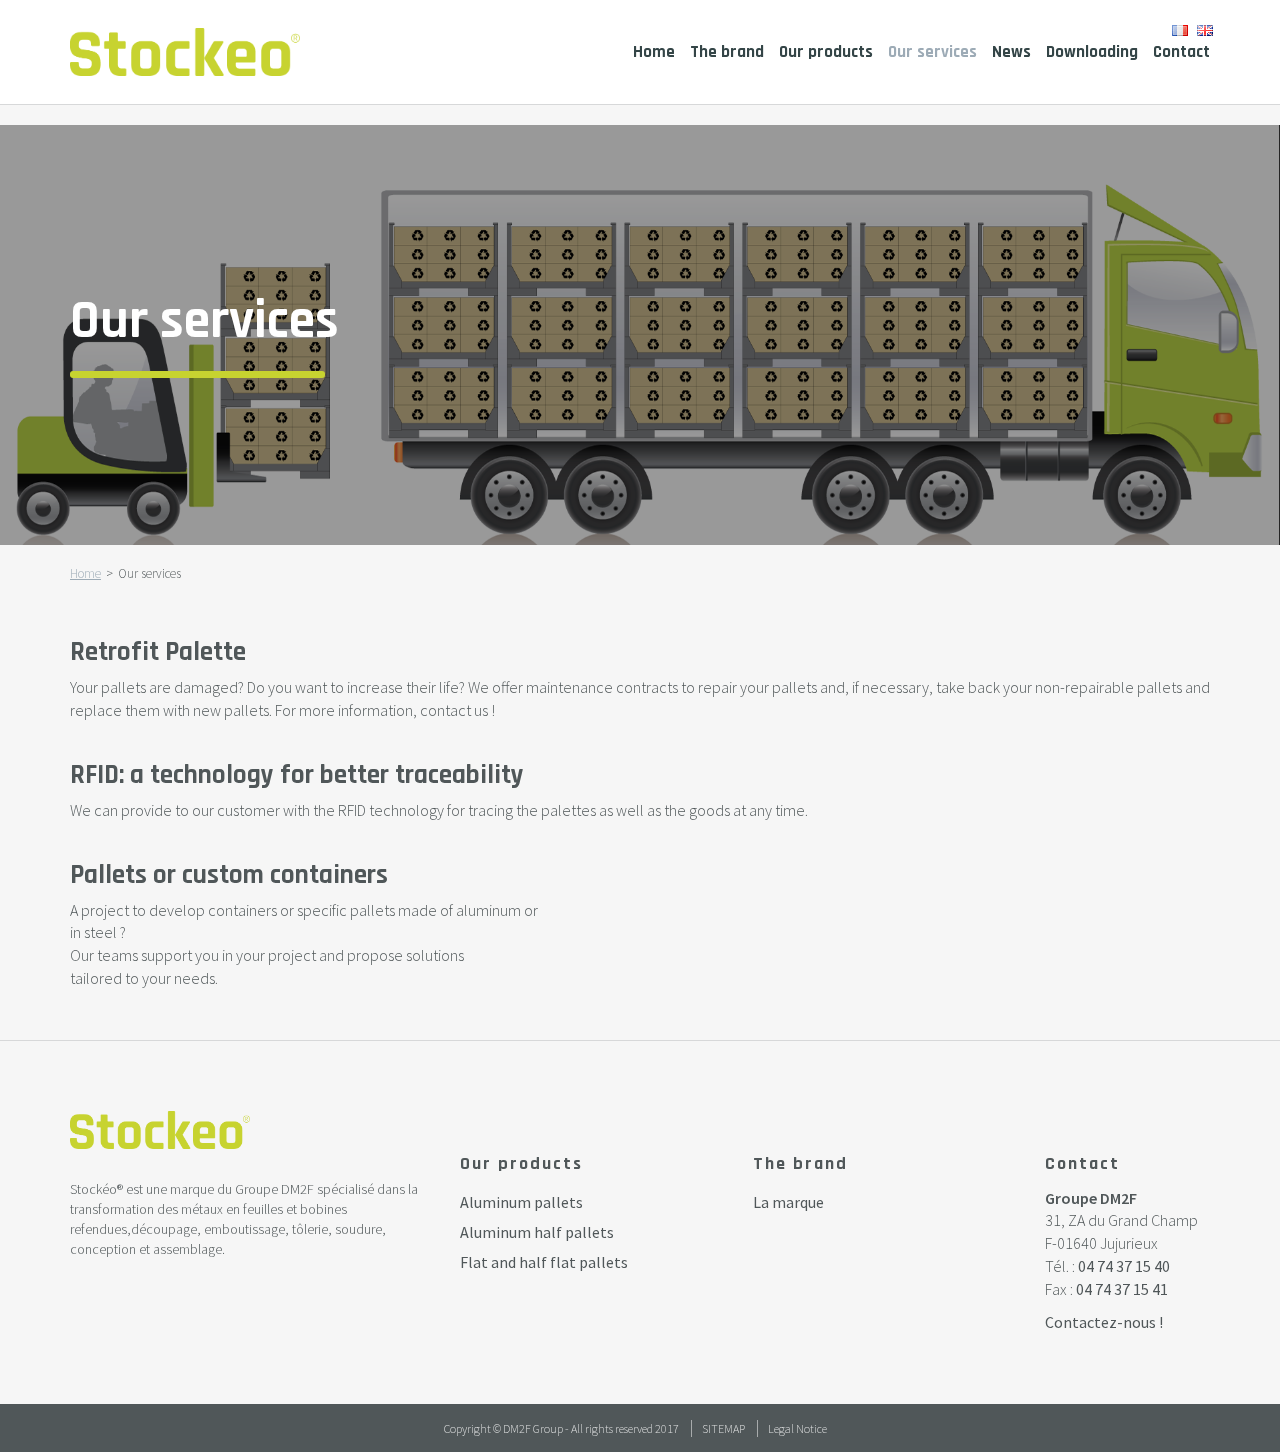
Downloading (1092, 52)
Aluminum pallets (521, 1202)
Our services (932, 52)
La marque (788, 1202)
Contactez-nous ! (1104, 1322)
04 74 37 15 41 (1122, 1289)
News (1011, 52)
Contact (1181, 52)
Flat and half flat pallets (544, 1262)
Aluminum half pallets (537, 1232)
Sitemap (723, 1428)
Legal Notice (797, 1428)
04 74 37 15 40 (1124, 1266)
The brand (727, 52)
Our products (826, 52)
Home (654, 52)
